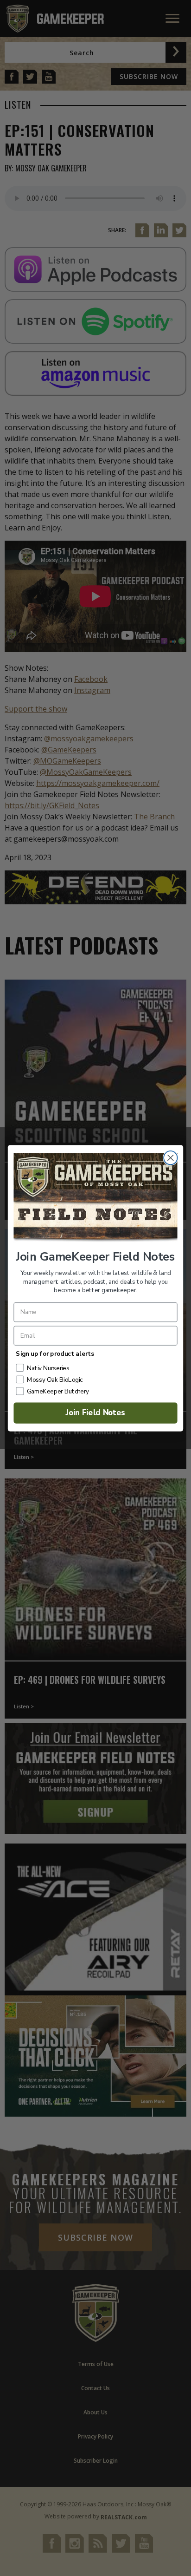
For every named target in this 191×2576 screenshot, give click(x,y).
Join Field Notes (96, 1413)
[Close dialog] (170, 1157)
